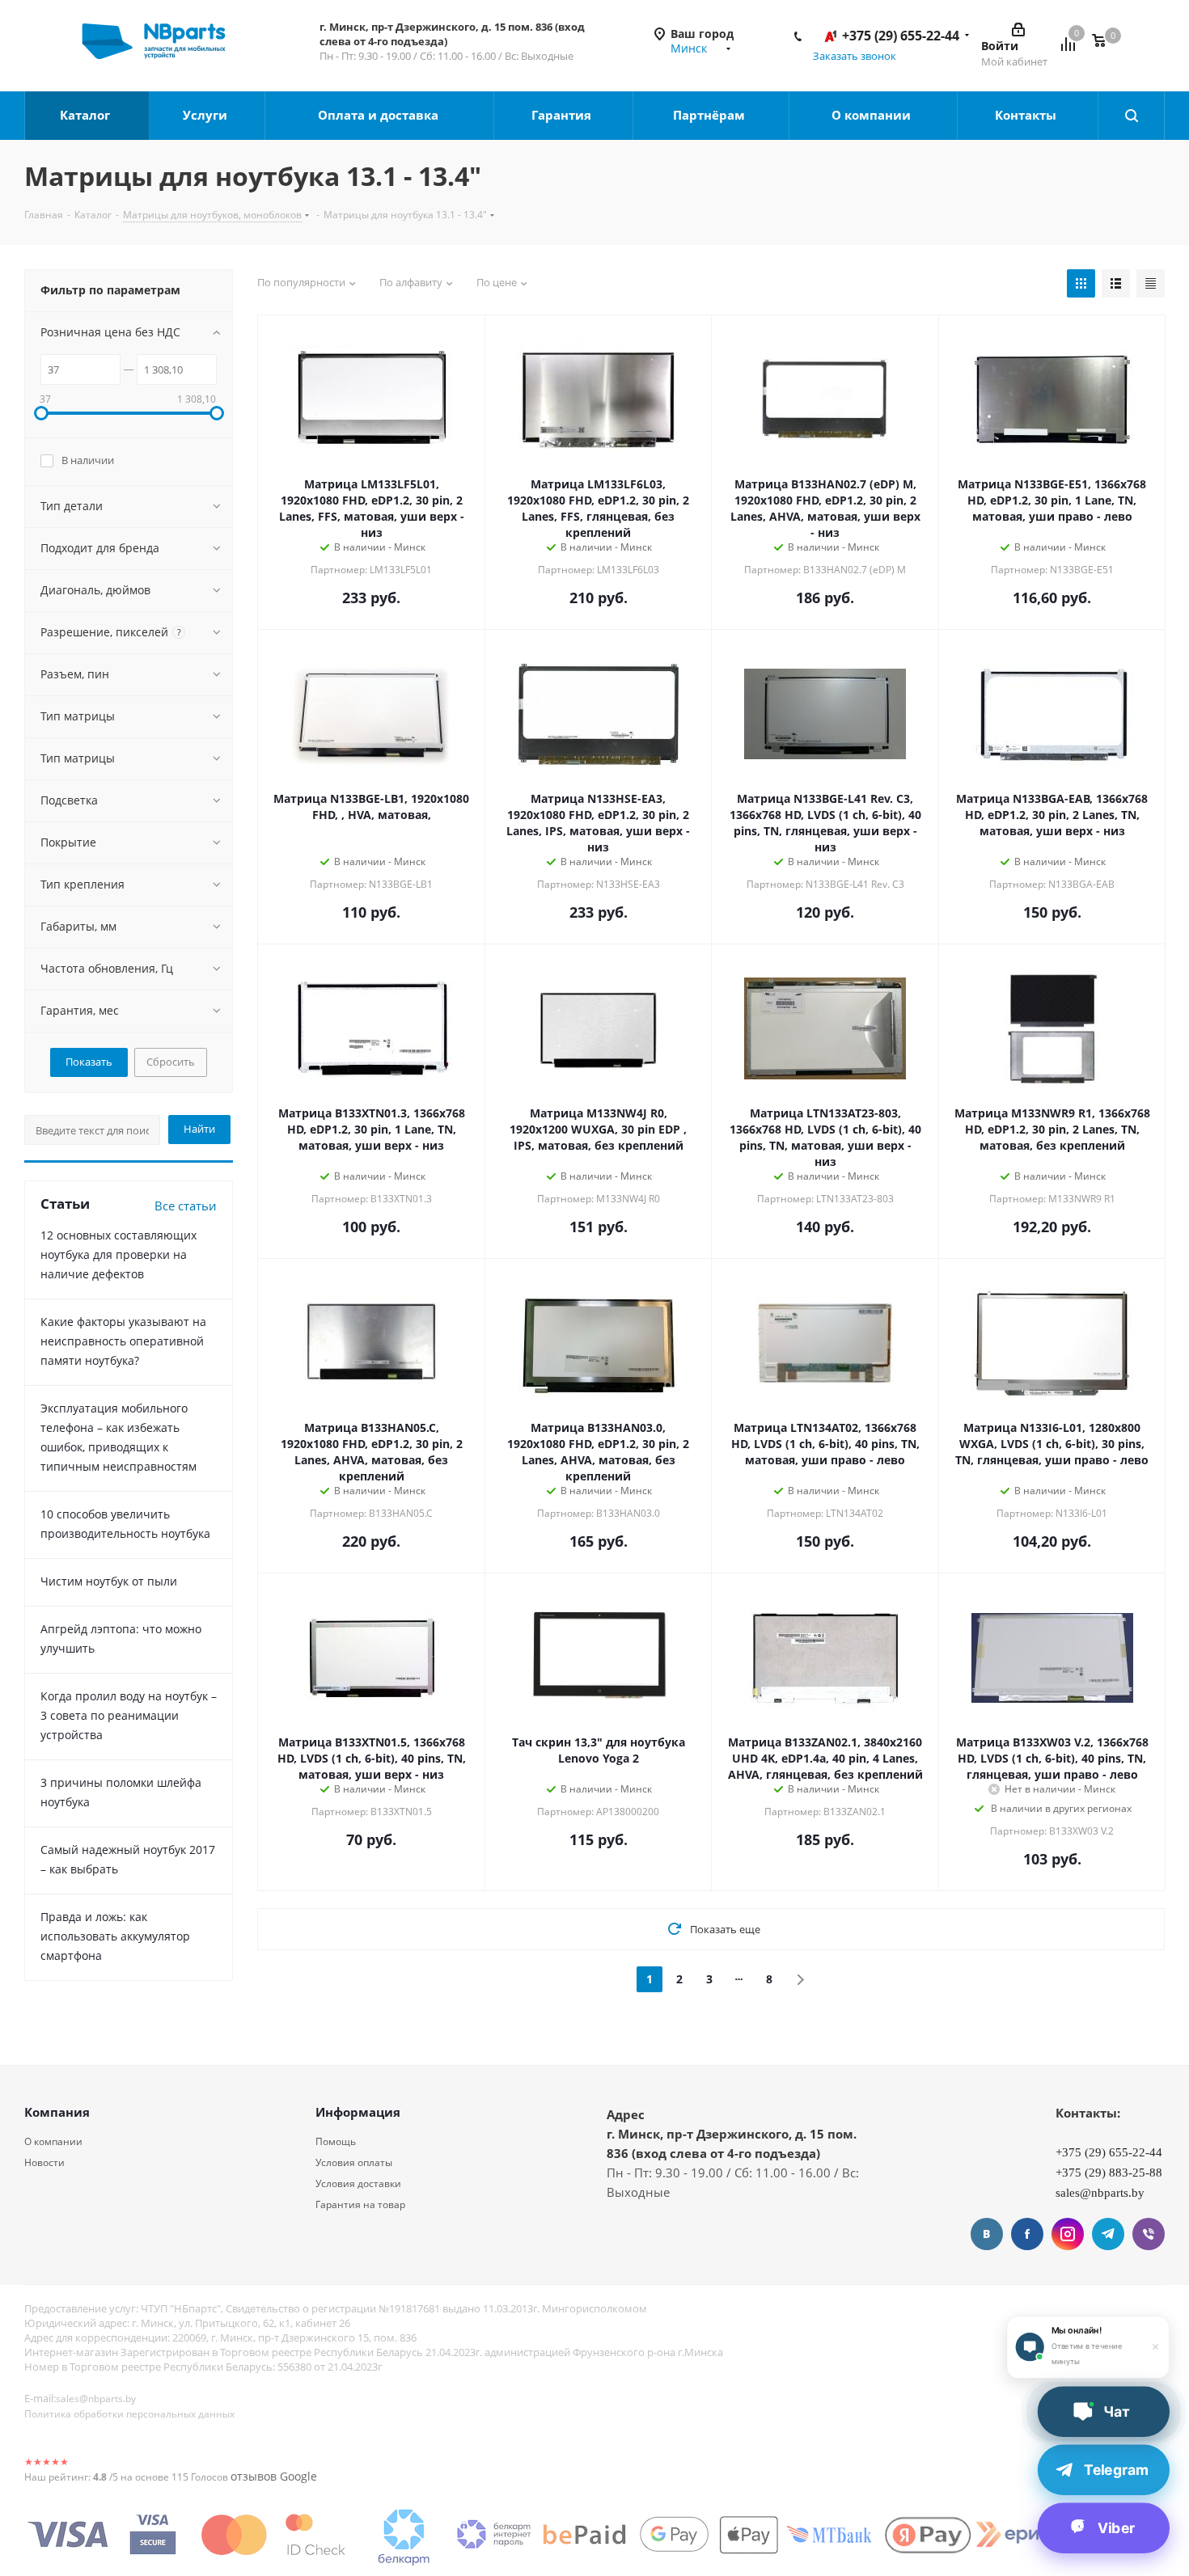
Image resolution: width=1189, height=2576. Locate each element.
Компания (57, 2112)
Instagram (1068, 2234)
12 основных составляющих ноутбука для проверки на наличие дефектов (118, 1254)
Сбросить (171, 1062)
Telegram (1108, 2234)
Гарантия (563, 115)
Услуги (207, 115)
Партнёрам (711, 115)
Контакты (1027, 115)
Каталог (87, 115)
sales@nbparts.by (96, 2399)
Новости (44, 2162)
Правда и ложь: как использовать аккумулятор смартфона (115, 1936)
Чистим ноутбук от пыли (109, 1581)
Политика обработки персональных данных (129, 2414)
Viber (1149, 2234)
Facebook (1027, 2234)
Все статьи (186, 1206)
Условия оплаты (354, 2162)
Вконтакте (987, 2234)
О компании (873, 115)
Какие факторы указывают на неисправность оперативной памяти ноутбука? (123, 1341)
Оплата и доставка (380, 115)
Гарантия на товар (360, 2204)
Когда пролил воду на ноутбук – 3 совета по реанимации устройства (129, 1715)
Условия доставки (358, 2183)
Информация (358, 2112)
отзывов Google (274, 2476)
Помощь (336, 2141)
